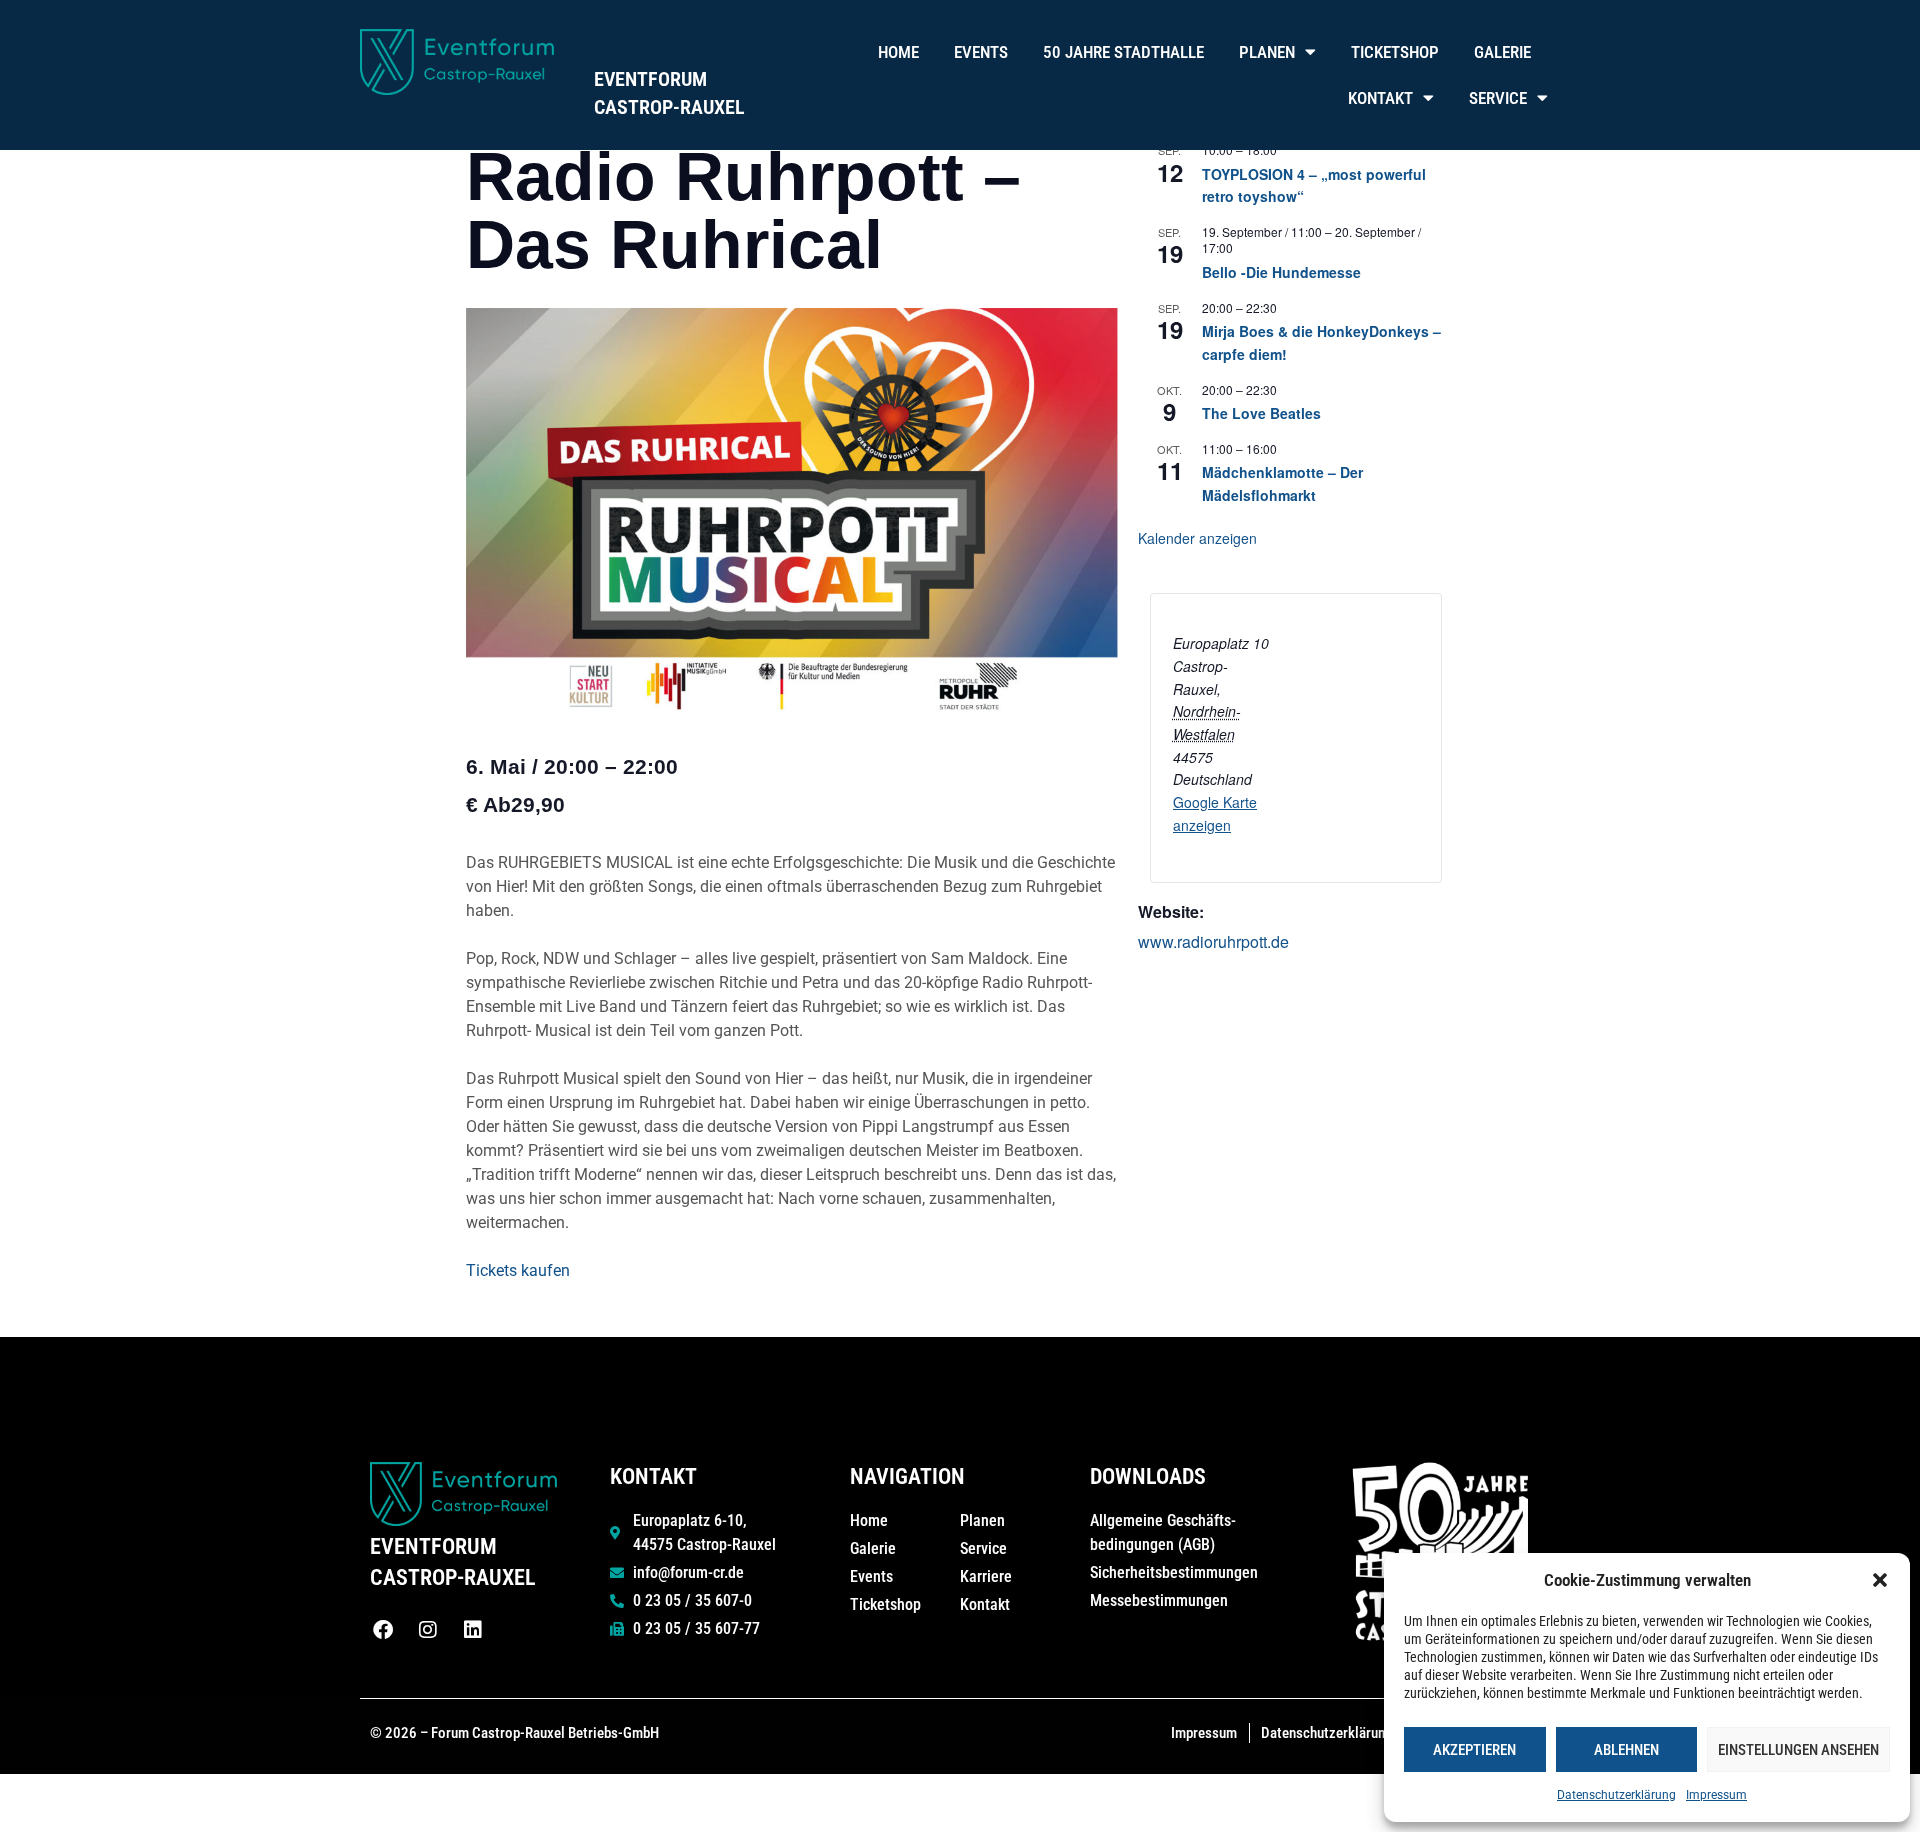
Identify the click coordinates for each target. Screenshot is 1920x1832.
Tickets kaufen (518, 1270)
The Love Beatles (1261, 413)
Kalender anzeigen (1197, 538)
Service (1498, 98)
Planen (1267, 52)
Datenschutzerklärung (1616, 1795)
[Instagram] (428, 1630)
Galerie (1502, 52)
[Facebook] (383, 1630)
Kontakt (1380, 98)
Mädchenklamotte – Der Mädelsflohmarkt (1282, 483)
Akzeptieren (1474, 1750)
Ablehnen (1626, 1750)
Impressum (1716, 1795)
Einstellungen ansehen (1798, 1750)
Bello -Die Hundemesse (1281, 272)
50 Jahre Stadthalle (1123, 52)
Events (981, 52)
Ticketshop (1395, 52)
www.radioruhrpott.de (1213, 941)
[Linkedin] (473, 1630)
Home (898, 52)
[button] (1880, 1580)
